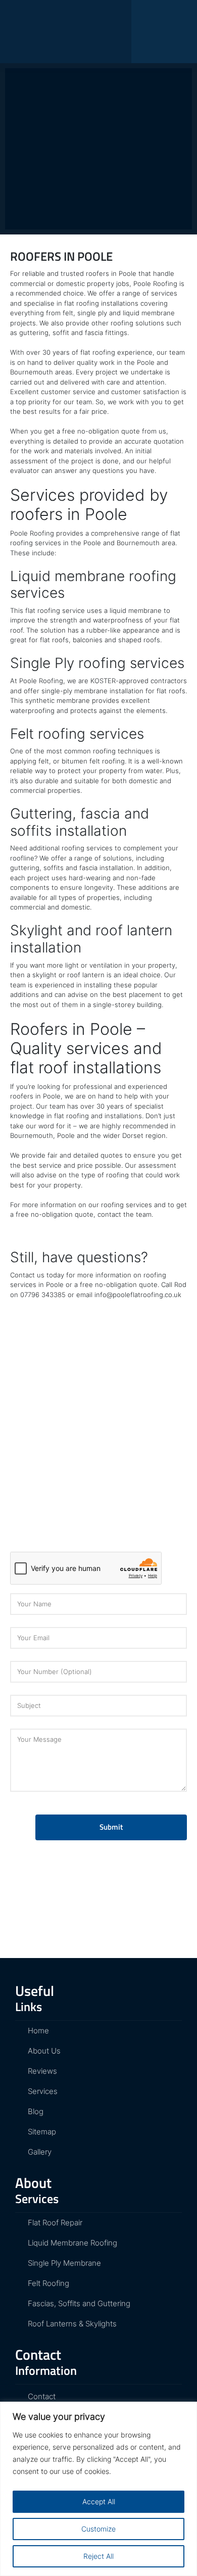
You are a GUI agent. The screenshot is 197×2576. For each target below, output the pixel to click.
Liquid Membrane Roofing (71, 2243)
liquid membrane (149, 313)
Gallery (39, 2152)
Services (42, 2091)
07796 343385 (43, 1295)
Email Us (99, 182)
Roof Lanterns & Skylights (71, 2324)
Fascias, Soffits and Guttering (78, 2303)
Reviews (41, 2071)
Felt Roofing (47, 2283)
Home (41, 131)
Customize (98, 2529)
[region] (98, 2489)
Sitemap (41, 2132)
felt (68, 313)
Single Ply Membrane (63, 2263)
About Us (43, 2051)
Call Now (99, 158)
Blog (77, 131)
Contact (41, 2396)
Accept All (99, 2501)
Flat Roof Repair (54, 2223)
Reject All (98, 2556)
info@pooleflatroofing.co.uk (138, 1295)
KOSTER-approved (119, 681)
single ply (92, 313)
